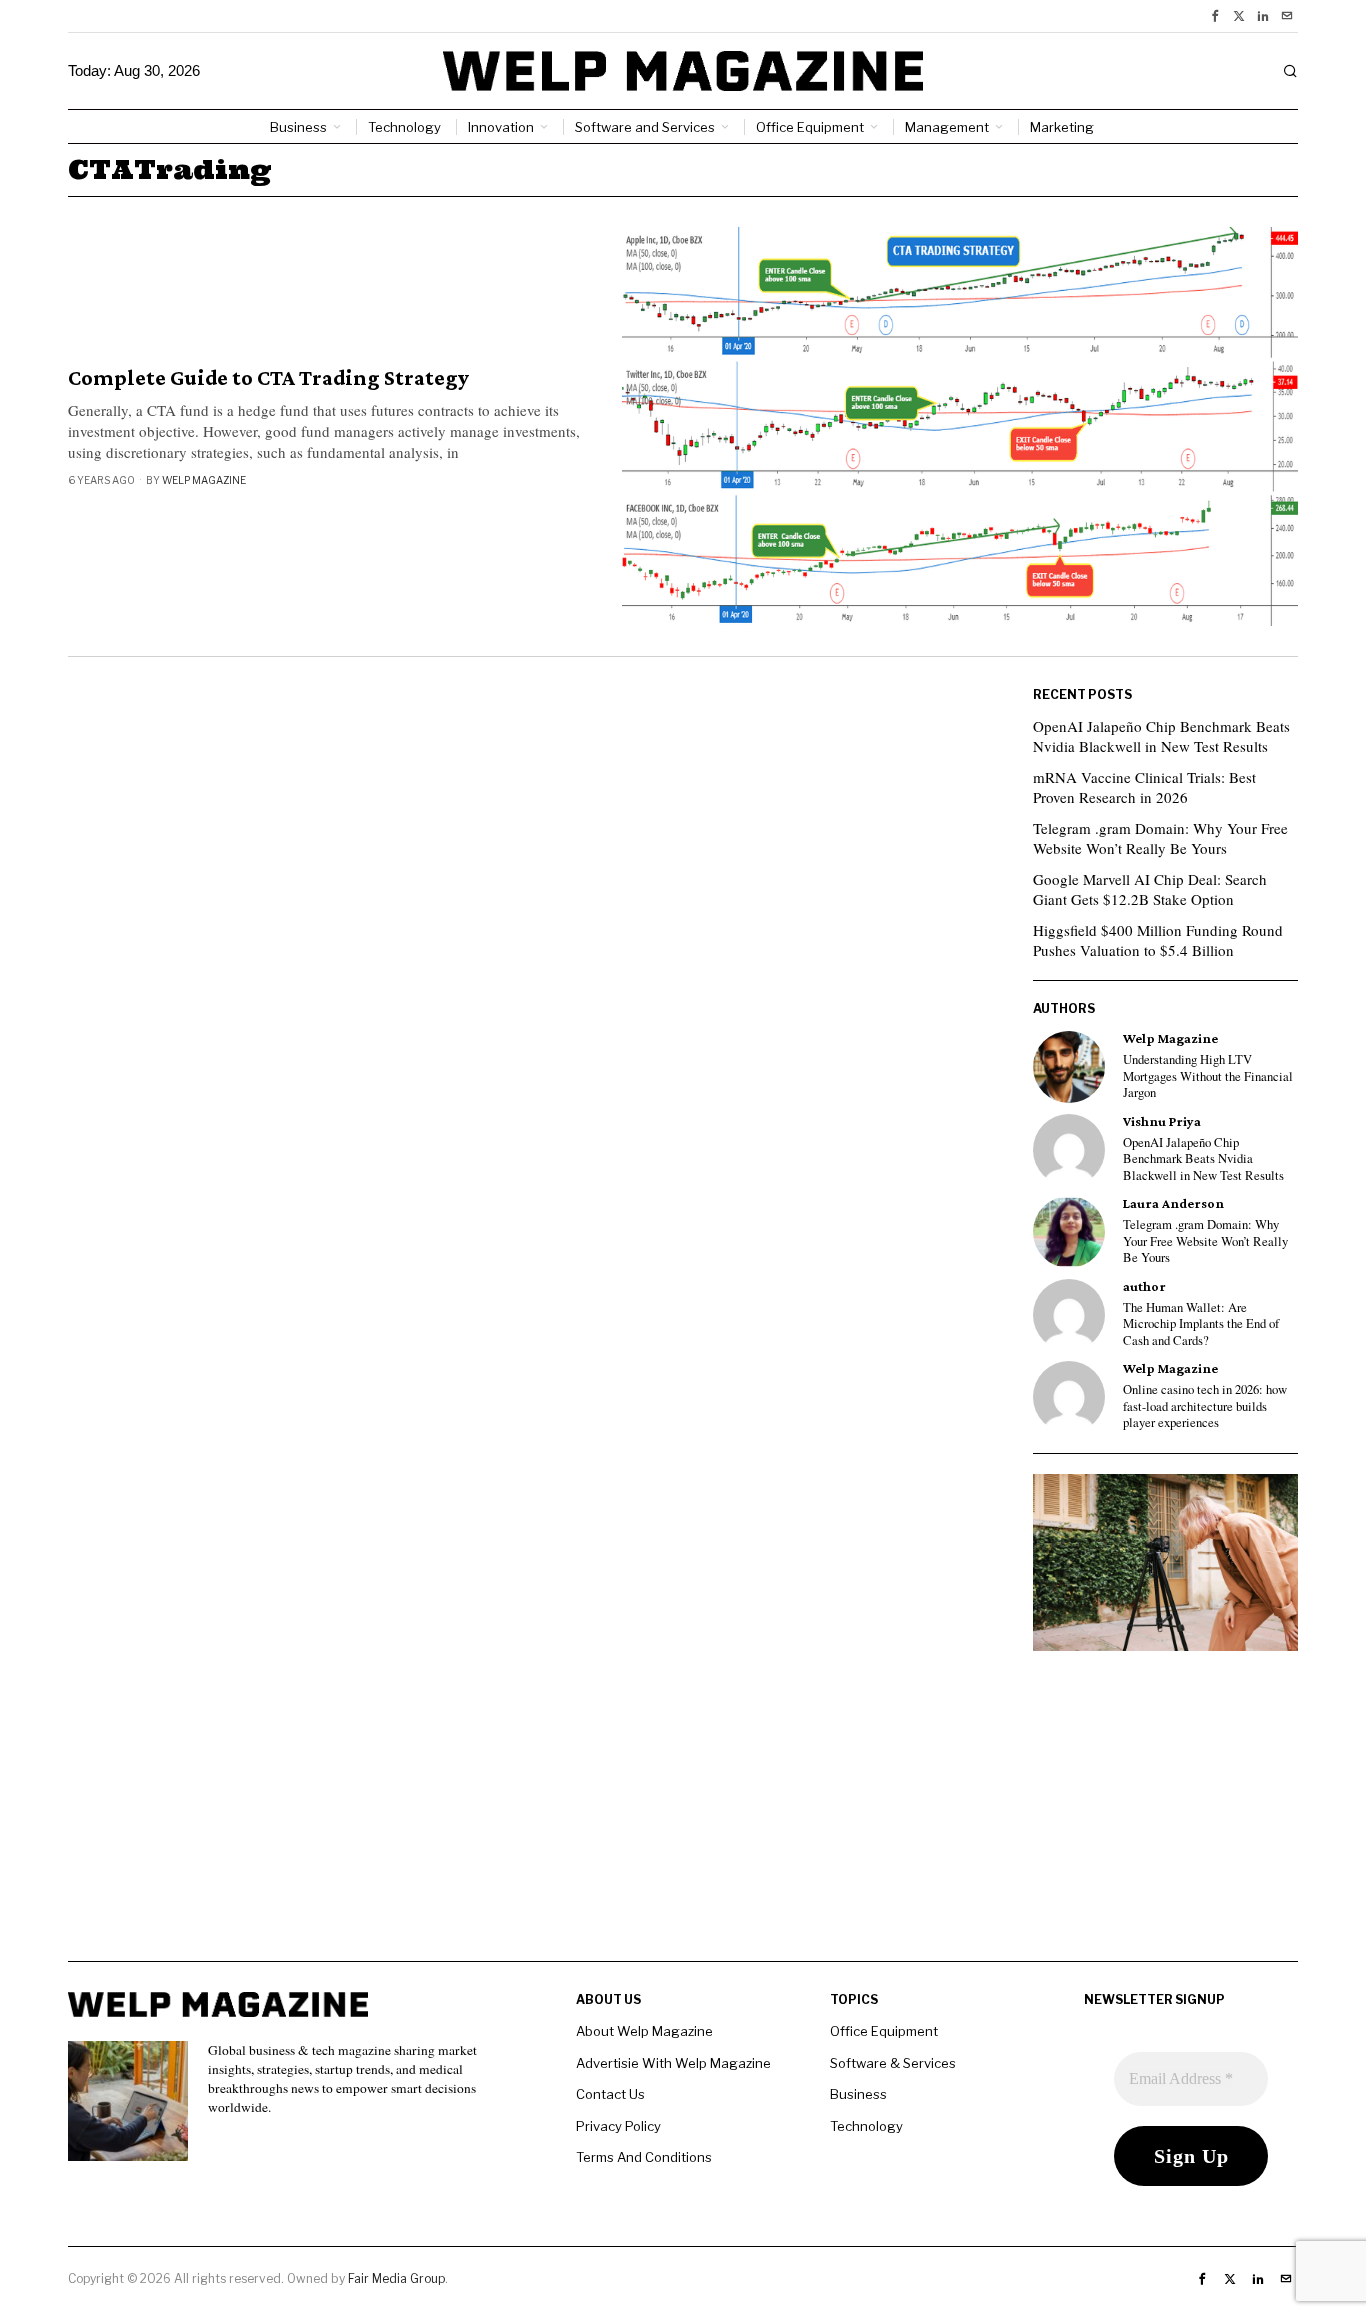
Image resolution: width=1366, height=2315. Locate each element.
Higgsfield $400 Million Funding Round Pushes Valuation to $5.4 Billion (1158, 940)
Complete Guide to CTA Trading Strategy (268, 378)
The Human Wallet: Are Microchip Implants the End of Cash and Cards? (1201, 1324)
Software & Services (893, 2063)
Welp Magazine (204, 480)
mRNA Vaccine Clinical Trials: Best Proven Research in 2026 (1144, 787)
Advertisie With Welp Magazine (673, 2063)
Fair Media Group (396, 2278)
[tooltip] (1215, 16)
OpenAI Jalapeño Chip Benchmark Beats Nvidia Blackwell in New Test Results (1161, 736)
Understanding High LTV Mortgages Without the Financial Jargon (1208, 1076)
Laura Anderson (1173, 1203)
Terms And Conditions (644, 2157)
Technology (866, 2126)
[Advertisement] (683, 1821)
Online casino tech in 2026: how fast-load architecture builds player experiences (1205, 1406)
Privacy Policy (618, 2126)
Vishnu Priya (1162, 1121)
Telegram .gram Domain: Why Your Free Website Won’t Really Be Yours (1160, 838)
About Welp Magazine (644, 2031)
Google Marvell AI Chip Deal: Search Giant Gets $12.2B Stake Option (1150, 889)
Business (858, 2094)
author (1144, 1286)
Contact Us (610, 2094)
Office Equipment (884, 2031)
